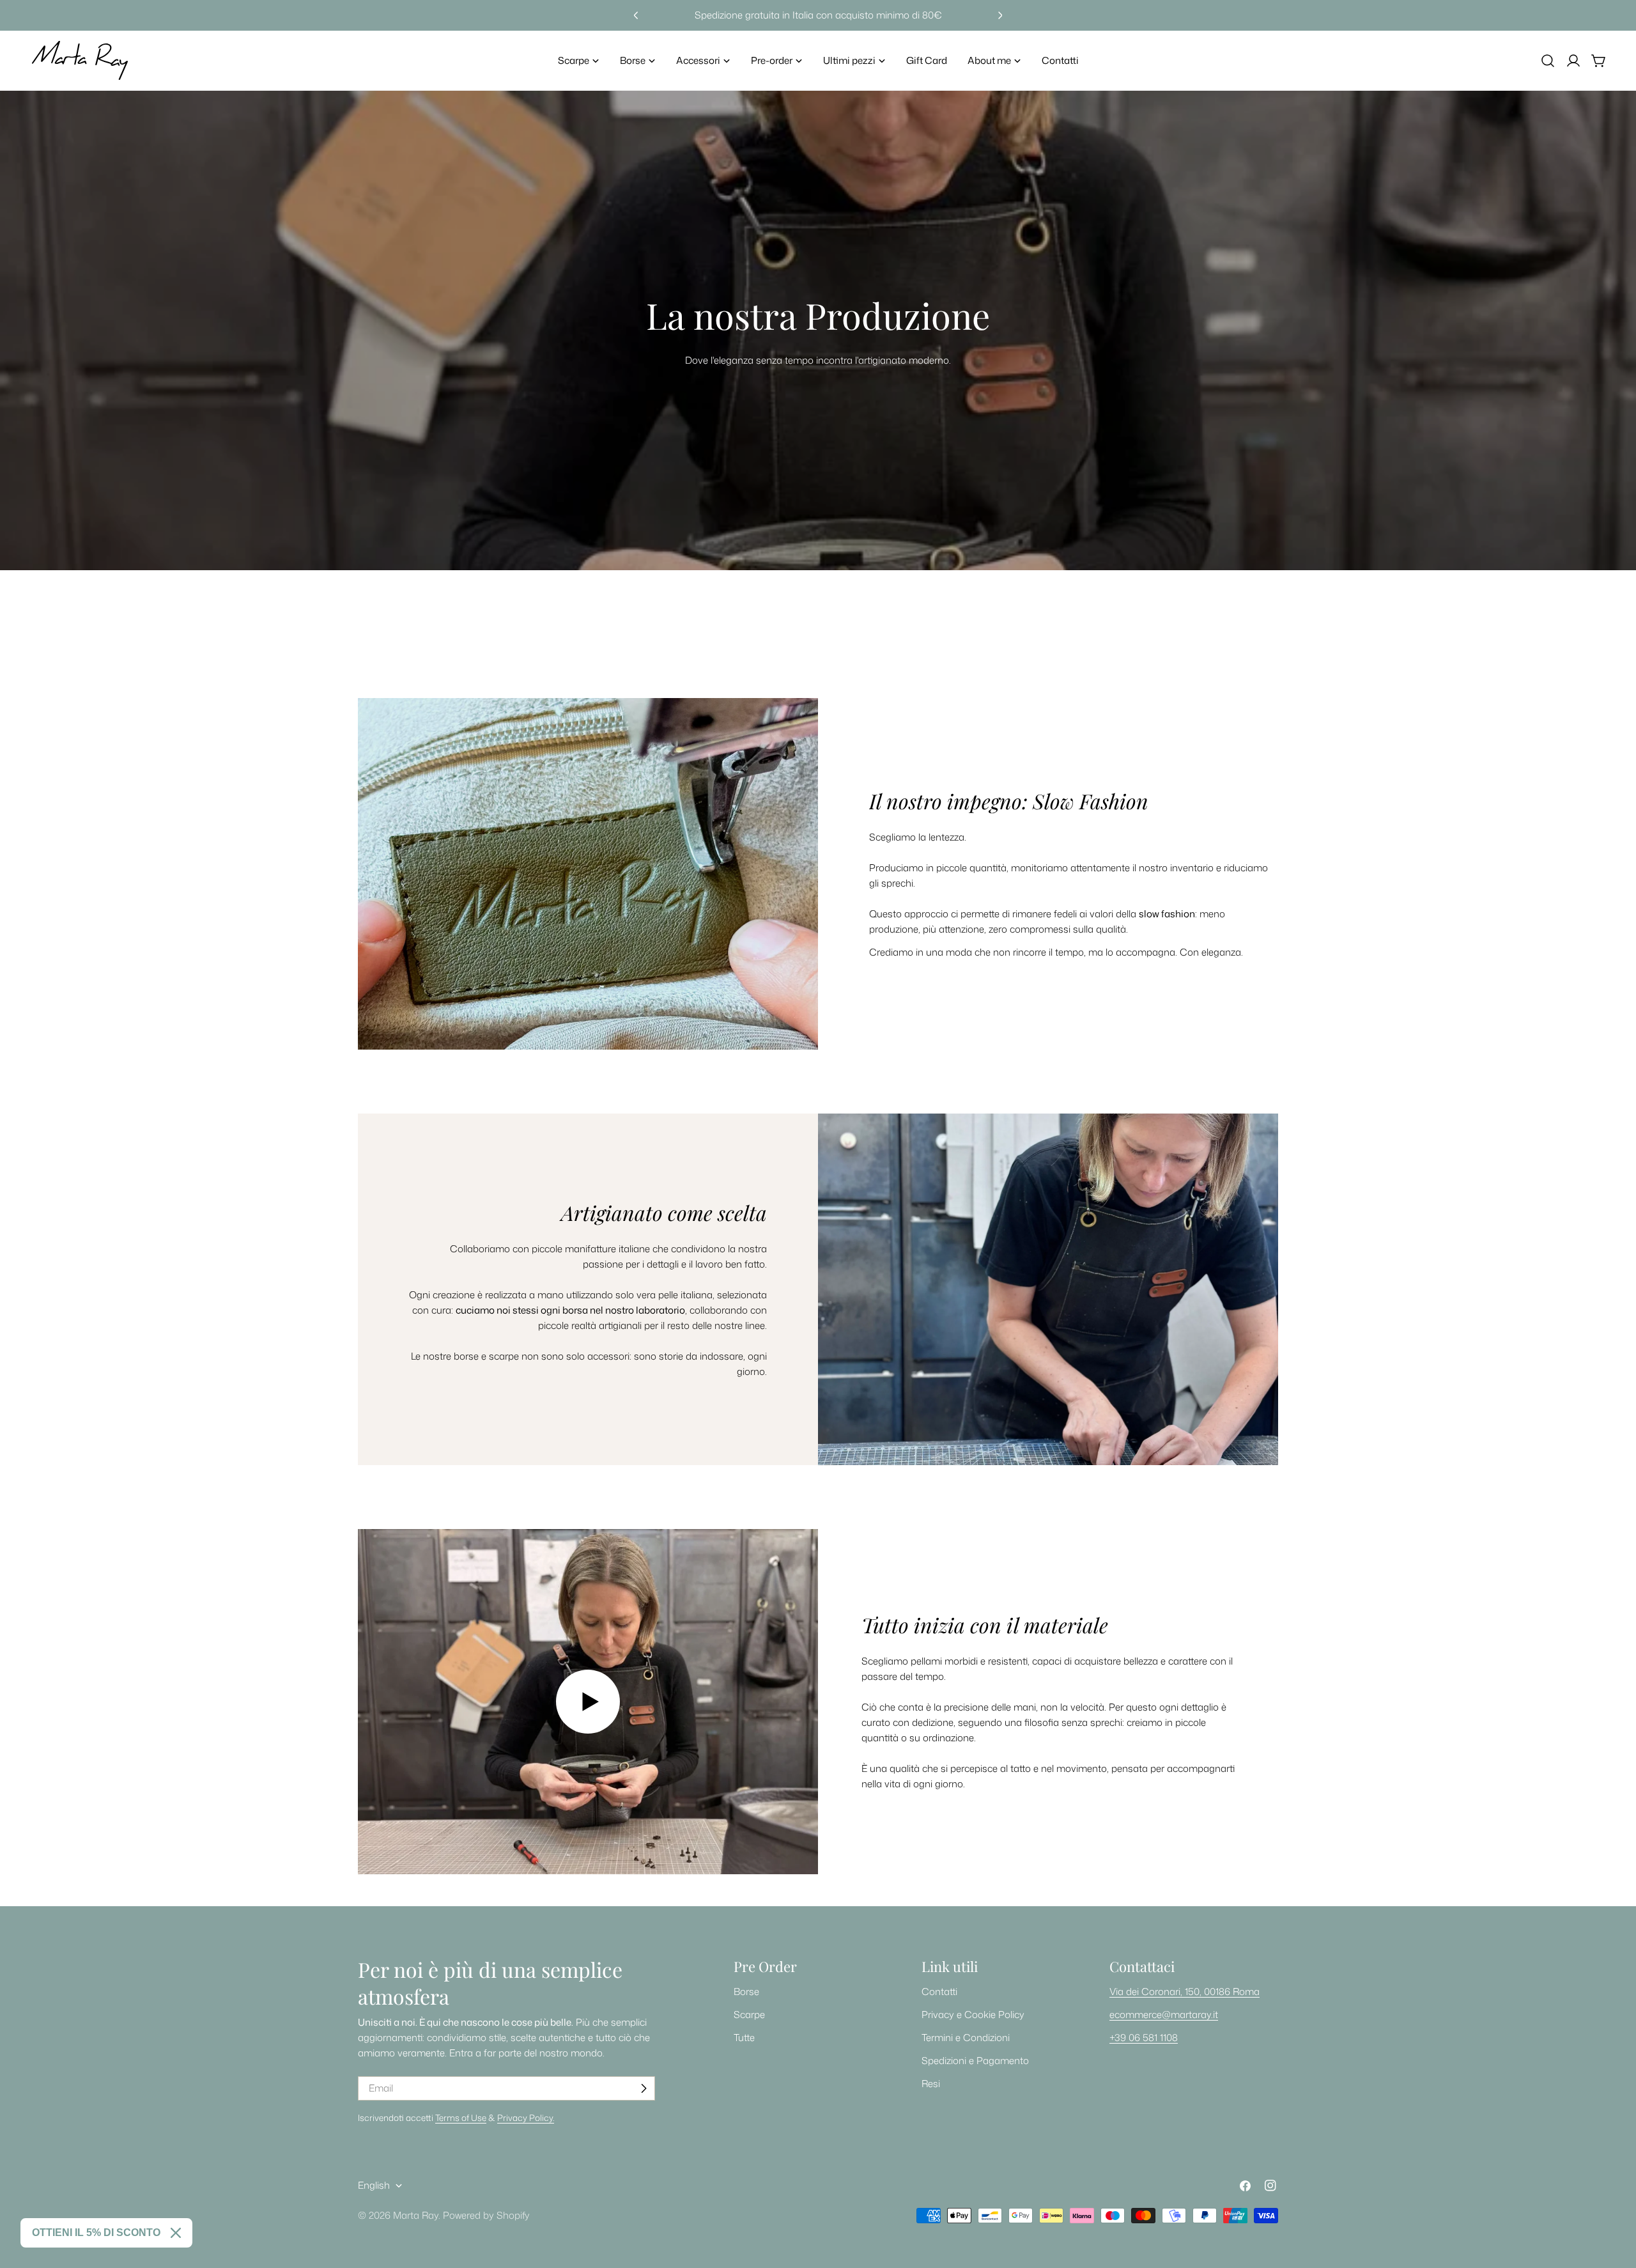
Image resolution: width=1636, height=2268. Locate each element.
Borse (746, 1992)
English (374, 2185)
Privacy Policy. (526, 2117)
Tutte (744, 2038)
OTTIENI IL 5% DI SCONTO (96, 2233)
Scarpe (749, 2015)
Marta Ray (416, 2215)
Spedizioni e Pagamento (975, 2061)
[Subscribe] (644, 2088)
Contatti (939, 1992)
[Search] (1548, 61)
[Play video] (588, 1702)
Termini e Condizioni (966, 2038)
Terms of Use (461, 2117)
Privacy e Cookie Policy (973, 2015)
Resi (931, 2084)
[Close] (176, 2233)
